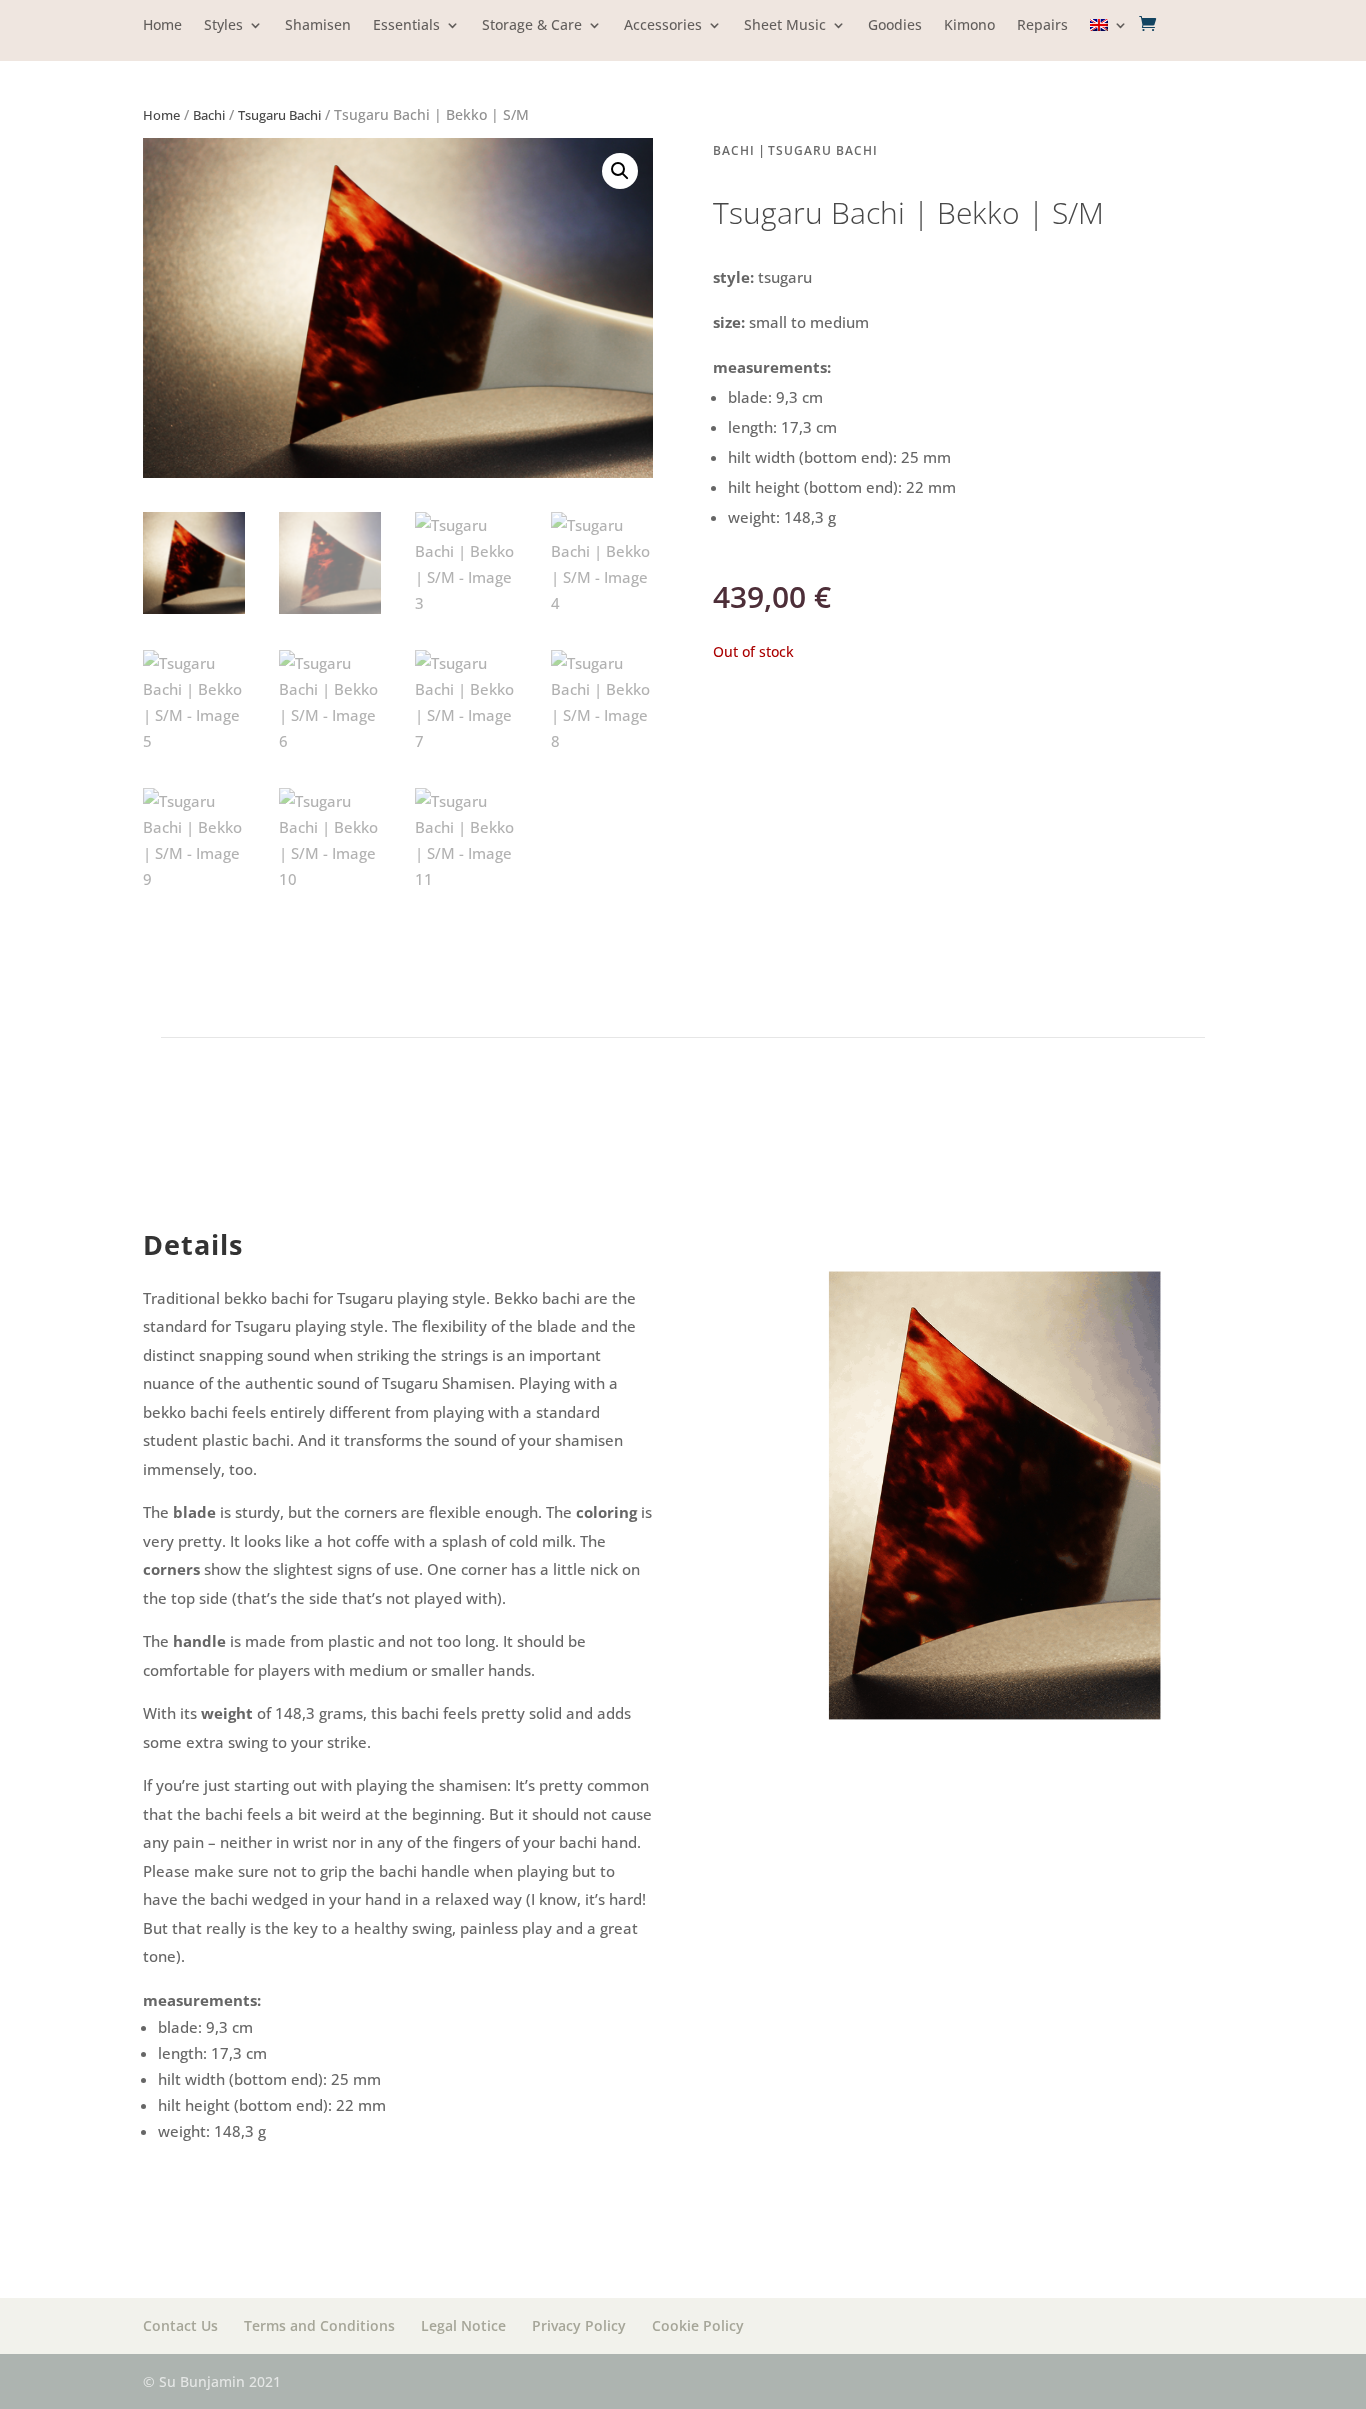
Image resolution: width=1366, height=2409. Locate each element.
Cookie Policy (698, 2325)
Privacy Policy (579, 2325)
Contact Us (180, 2325)
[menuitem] (1109, 39)
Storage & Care (532, 26)
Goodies (895, 26)
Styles (223, 26)
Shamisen (318, 26)
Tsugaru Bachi (279, 115)
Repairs (1042, 26)
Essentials (406, 26)
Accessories (663, 26)
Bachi (209, 115)
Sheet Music (785, 26)
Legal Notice (463, 2325)
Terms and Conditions (319, 2325)
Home (162, 26)
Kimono (969, 26)
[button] (620, 171)
